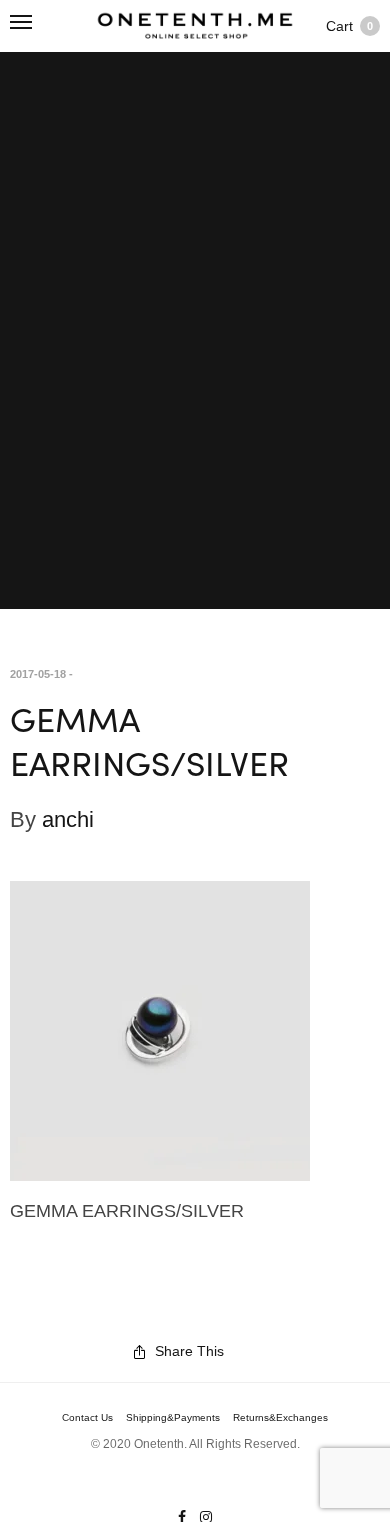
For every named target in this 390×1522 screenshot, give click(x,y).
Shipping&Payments (173, 1418)
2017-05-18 (38, 674)
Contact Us (87, 1418)
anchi (68, 819)
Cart (349, 26)
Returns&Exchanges (280, 1418)
